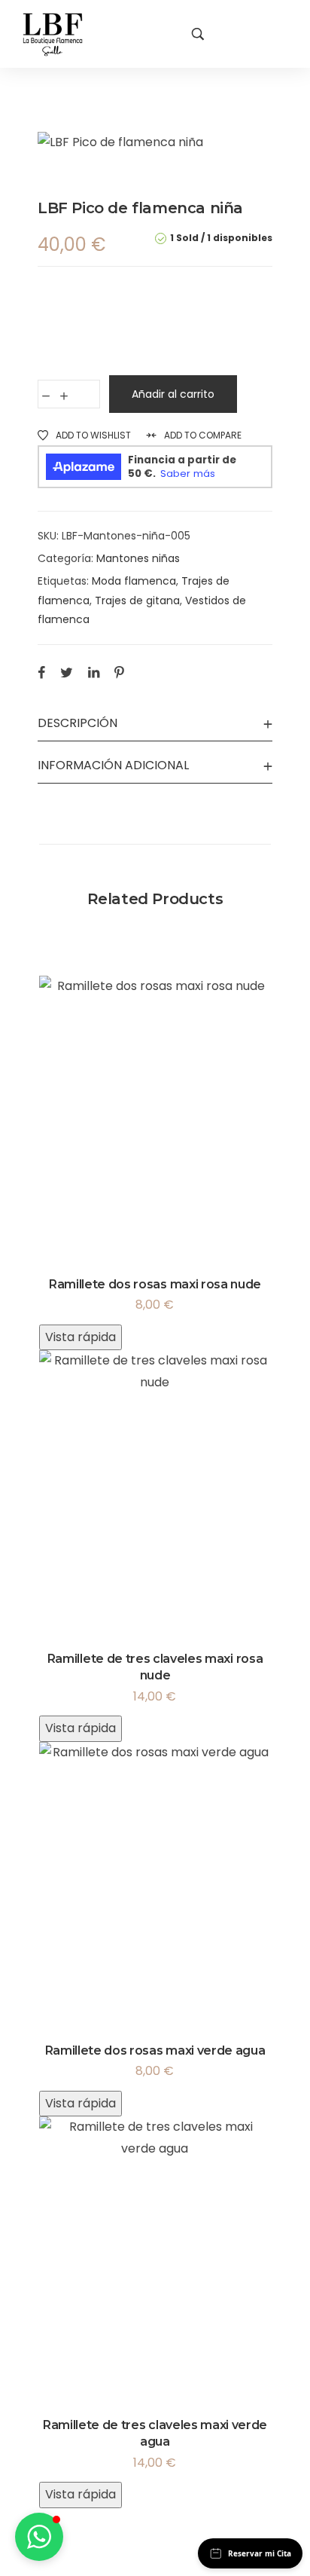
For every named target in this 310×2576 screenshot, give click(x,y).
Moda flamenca (134, 581)
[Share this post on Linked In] (94, 672)
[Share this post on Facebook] (41, 672)
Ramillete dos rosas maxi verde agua (155, 2050)
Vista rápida (81, 1337)
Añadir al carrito (173, 394)
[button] (39, 2537)
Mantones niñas (138, 558)
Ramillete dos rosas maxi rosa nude (155, 1284)
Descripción (77, 723)
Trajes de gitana (137, 600)
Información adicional (113, 765)
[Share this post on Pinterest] (119, 672)
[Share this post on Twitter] (67, 672)
